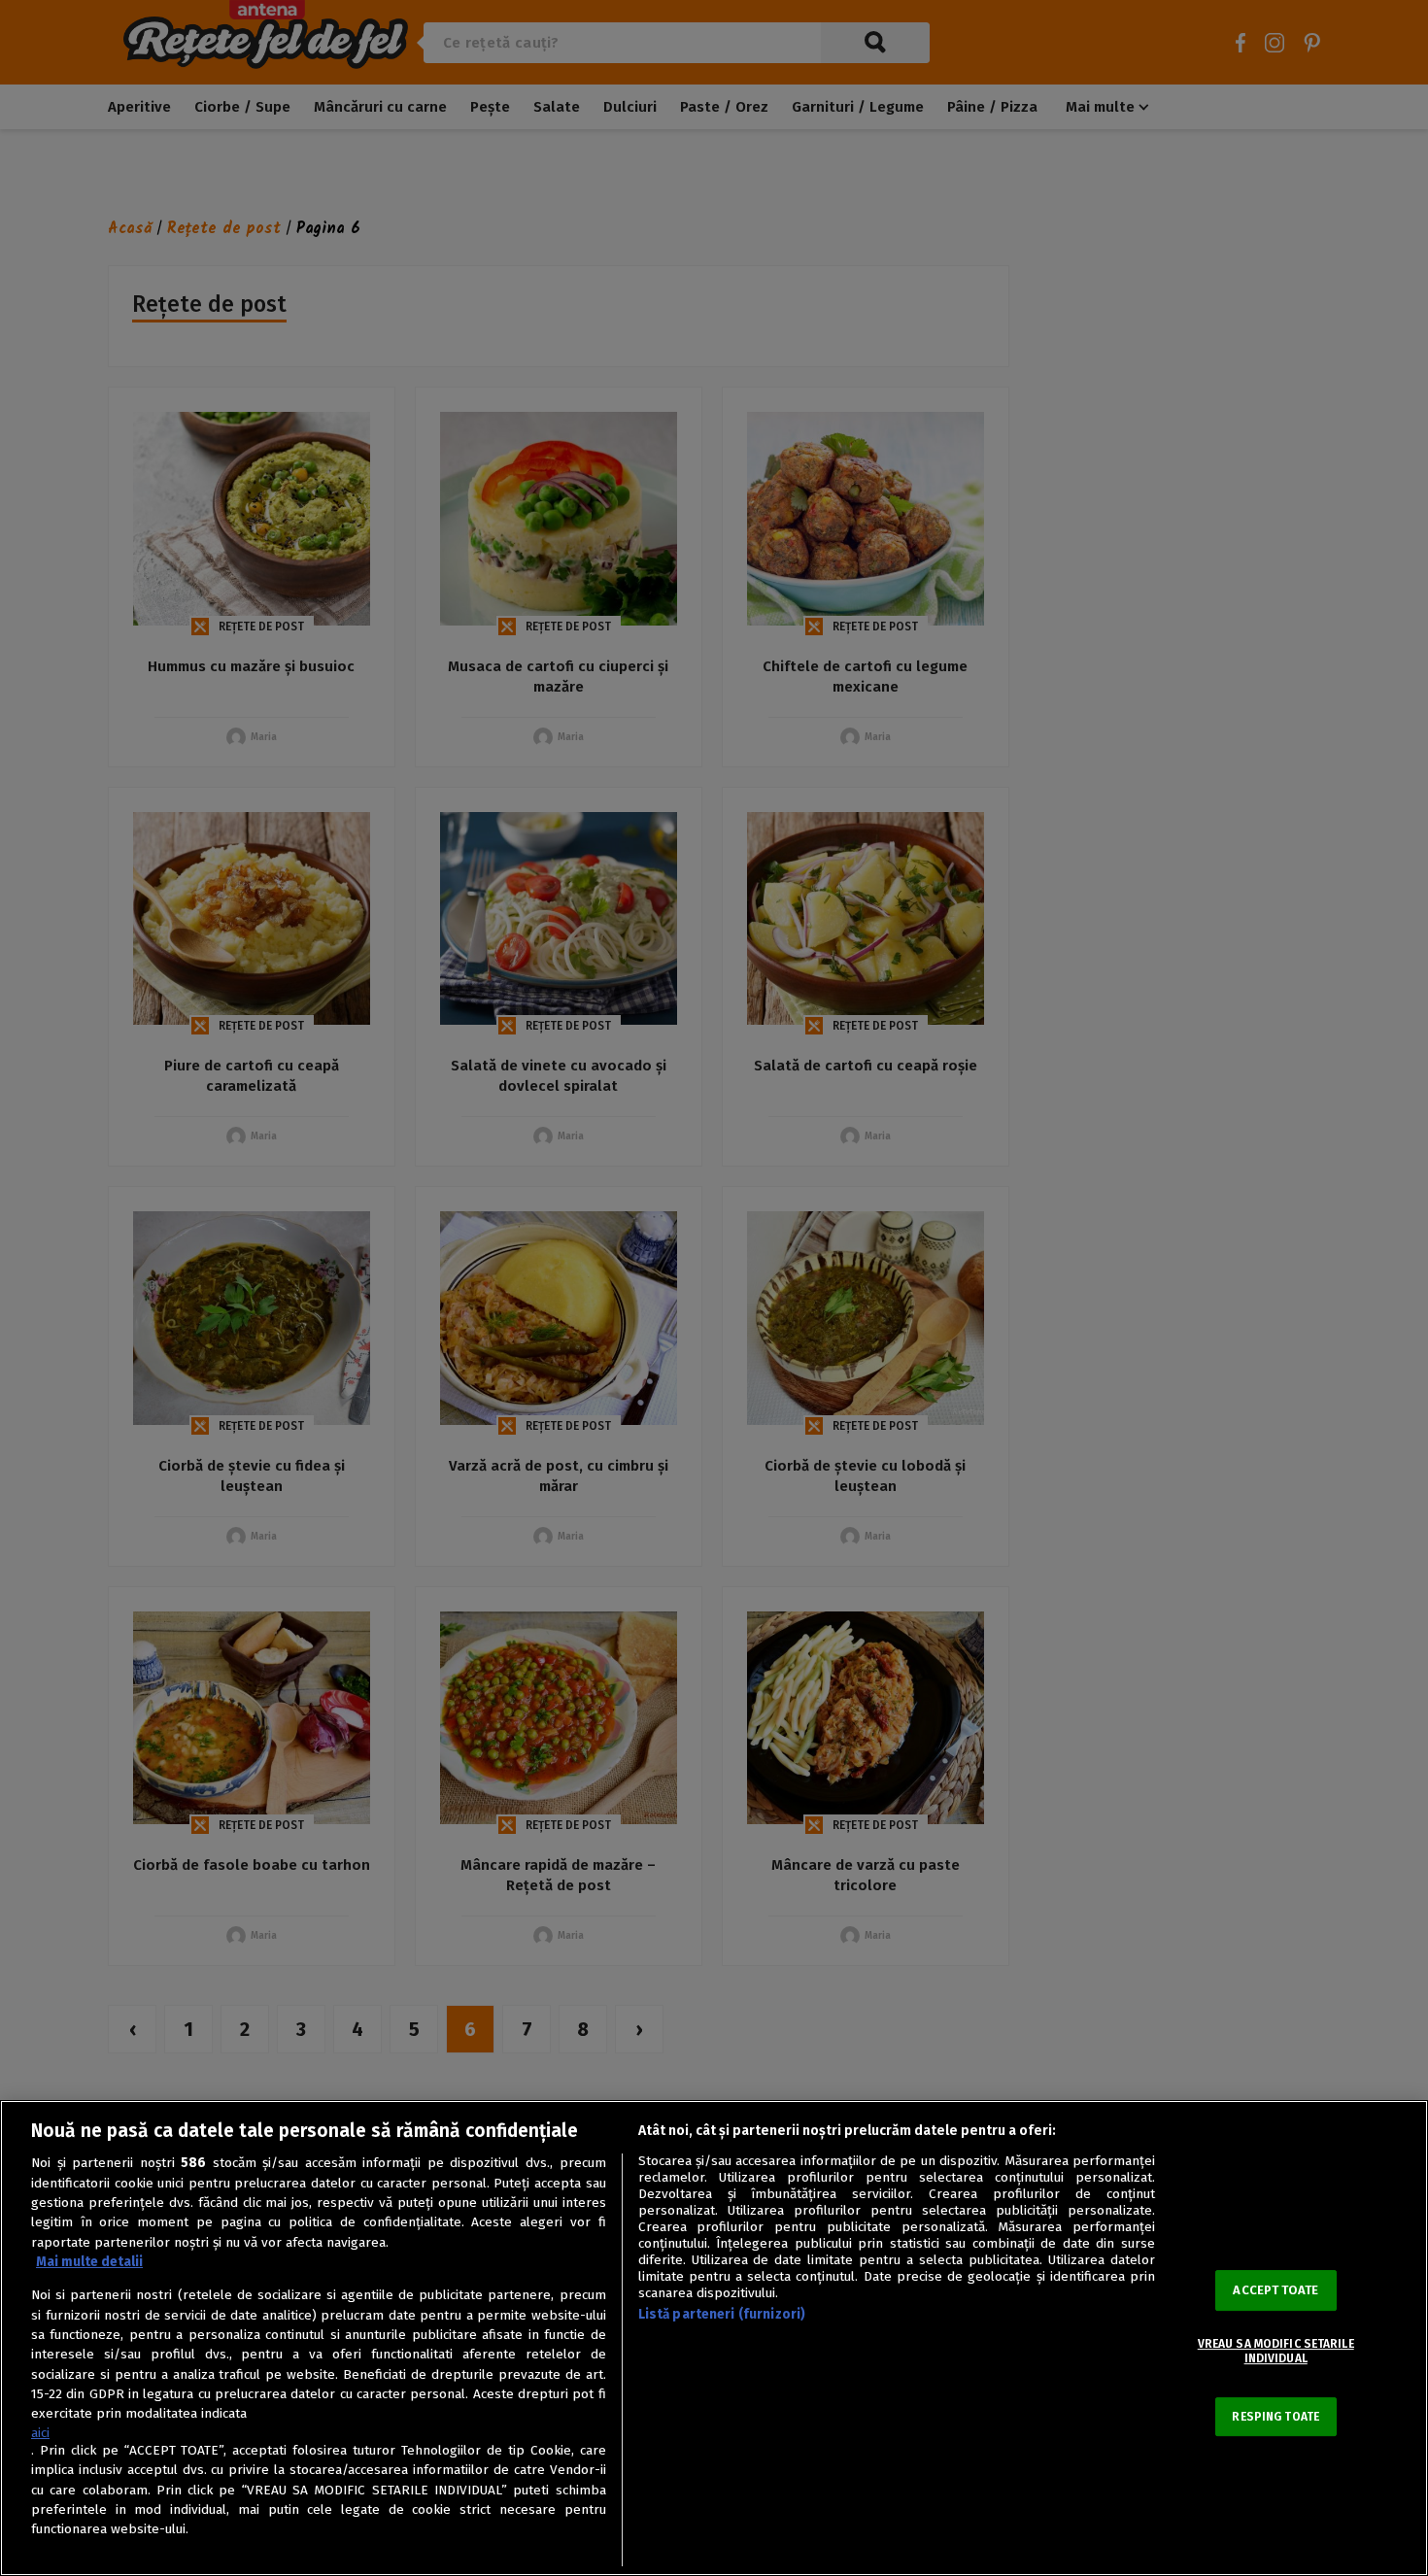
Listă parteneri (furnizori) (722, 2314)
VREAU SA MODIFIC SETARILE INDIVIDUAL (1276, 2351)
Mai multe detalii (89, 2262)
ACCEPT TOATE (1275, 2290)
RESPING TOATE (1275, 2417)
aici (40, 2433)
